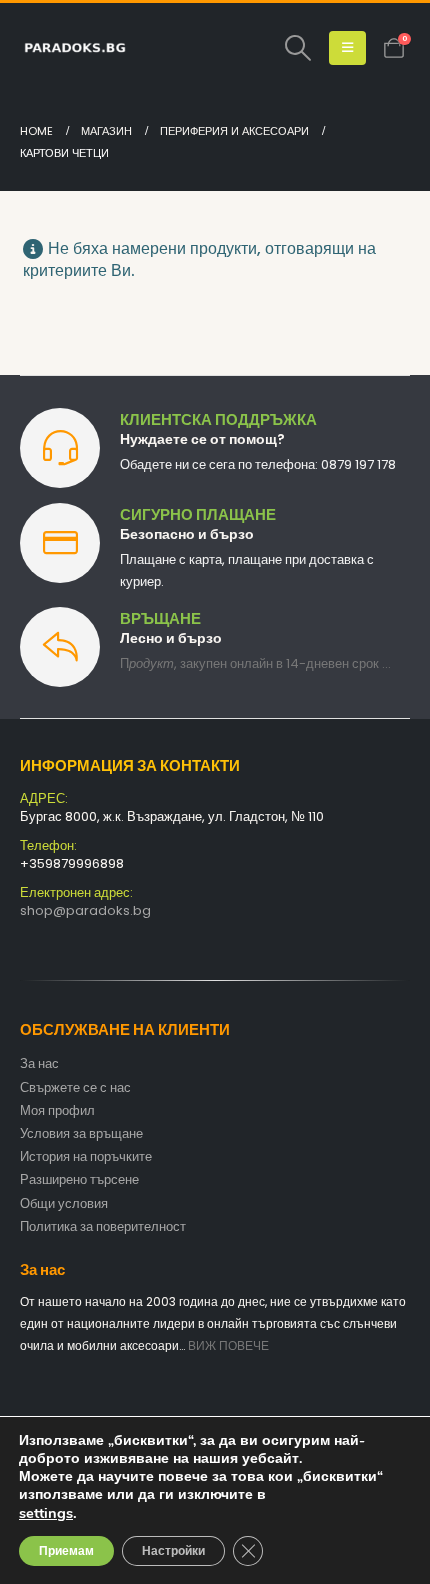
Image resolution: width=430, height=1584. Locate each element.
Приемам (66, 1551)
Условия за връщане (81, 1133)
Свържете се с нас (75, 1087)
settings (46, 1513)
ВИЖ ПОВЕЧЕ (228, 1346)
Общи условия (64, 1203)
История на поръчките (86, 1156)
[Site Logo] (75, 48)
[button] (297, 48)
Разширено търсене (79, 1179)
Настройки (173, 1551)
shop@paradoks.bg (85, 910)
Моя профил (57, 1110)
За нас (39, 1063)
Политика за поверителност (103, 1226)
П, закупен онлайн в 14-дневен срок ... (255, 663)
